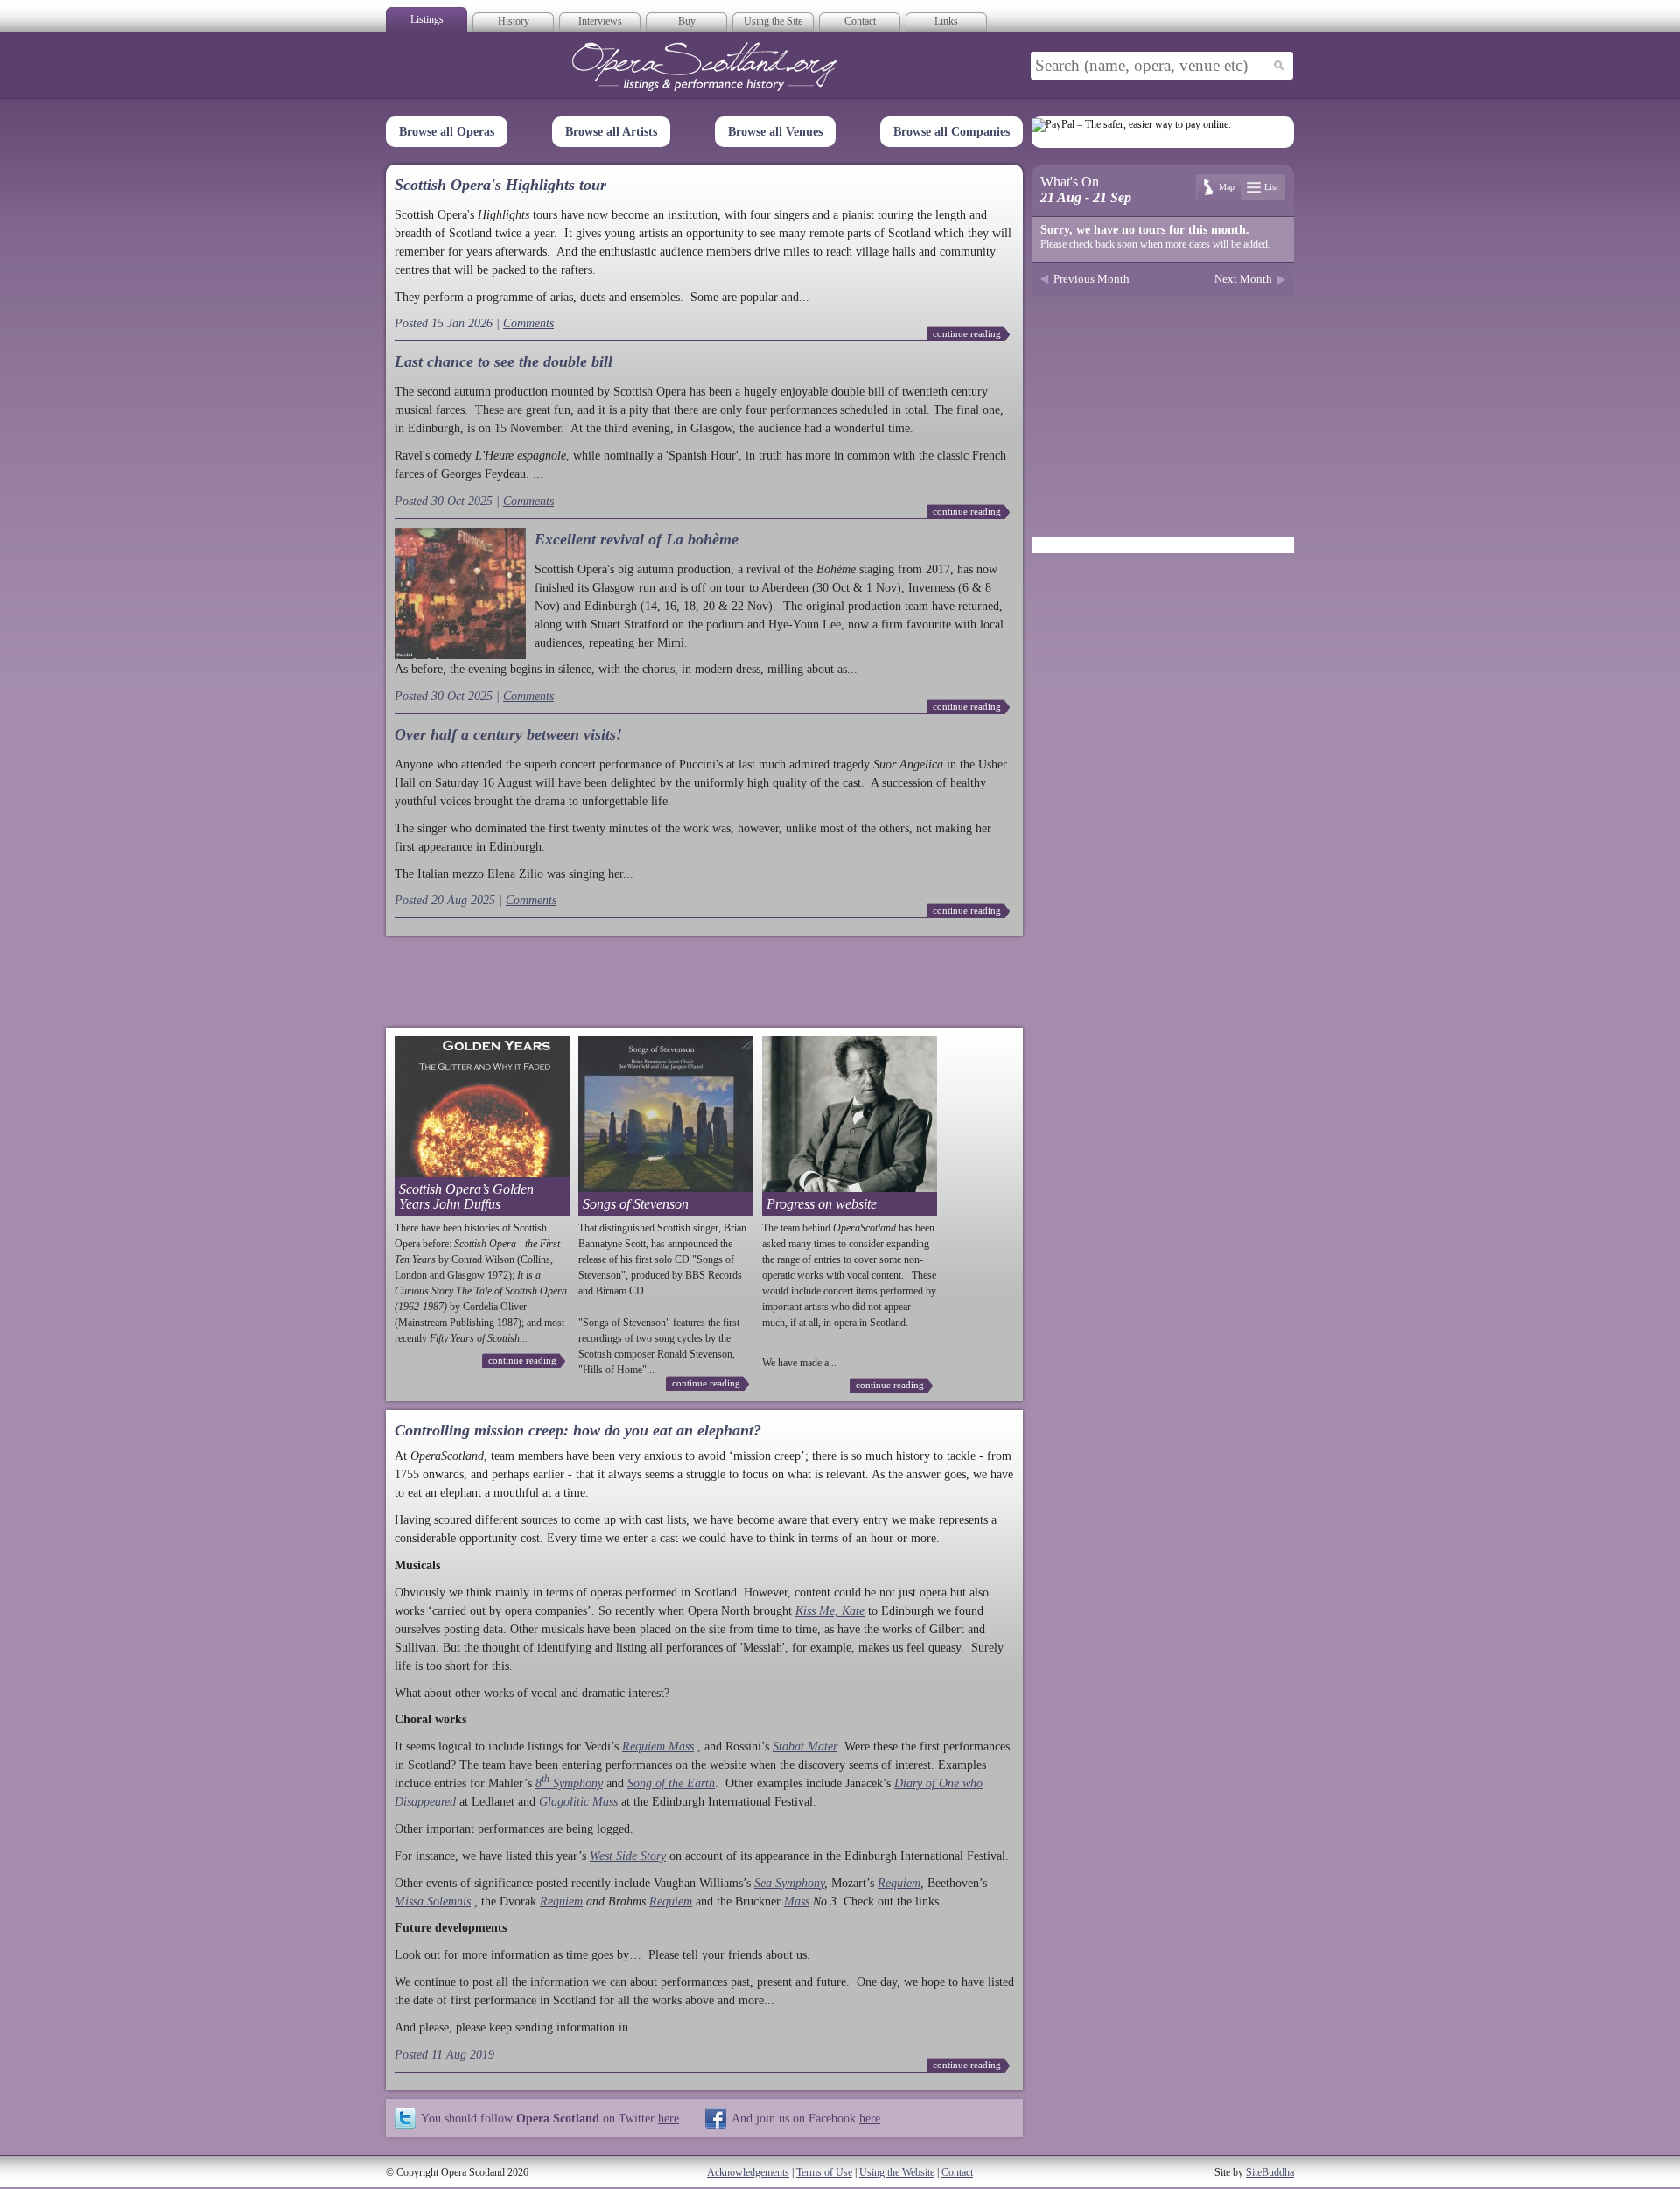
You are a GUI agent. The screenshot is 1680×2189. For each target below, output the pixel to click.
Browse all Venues (775, 132)
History (514, 21)
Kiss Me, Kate (830, 1611)
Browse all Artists (611, 132)
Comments (528, 323)
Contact (860, 21)
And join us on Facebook (806, 2118)
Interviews (600, 21)
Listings (427, 19)
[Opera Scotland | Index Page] (704, 67)
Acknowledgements (748, 2172)
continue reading (967, 333)
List (1271, 187)
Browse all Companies (952, 132)
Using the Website (897, 2172)
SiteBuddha (1270, 2172)
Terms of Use (824, 2172)
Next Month (1243, 279)
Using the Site (773, 21)
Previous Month (1092, 279)
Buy (687, 21)
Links (946, 21)
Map (1227, 187)
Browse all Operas (447, 132)
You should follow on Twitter (550, 2118)
